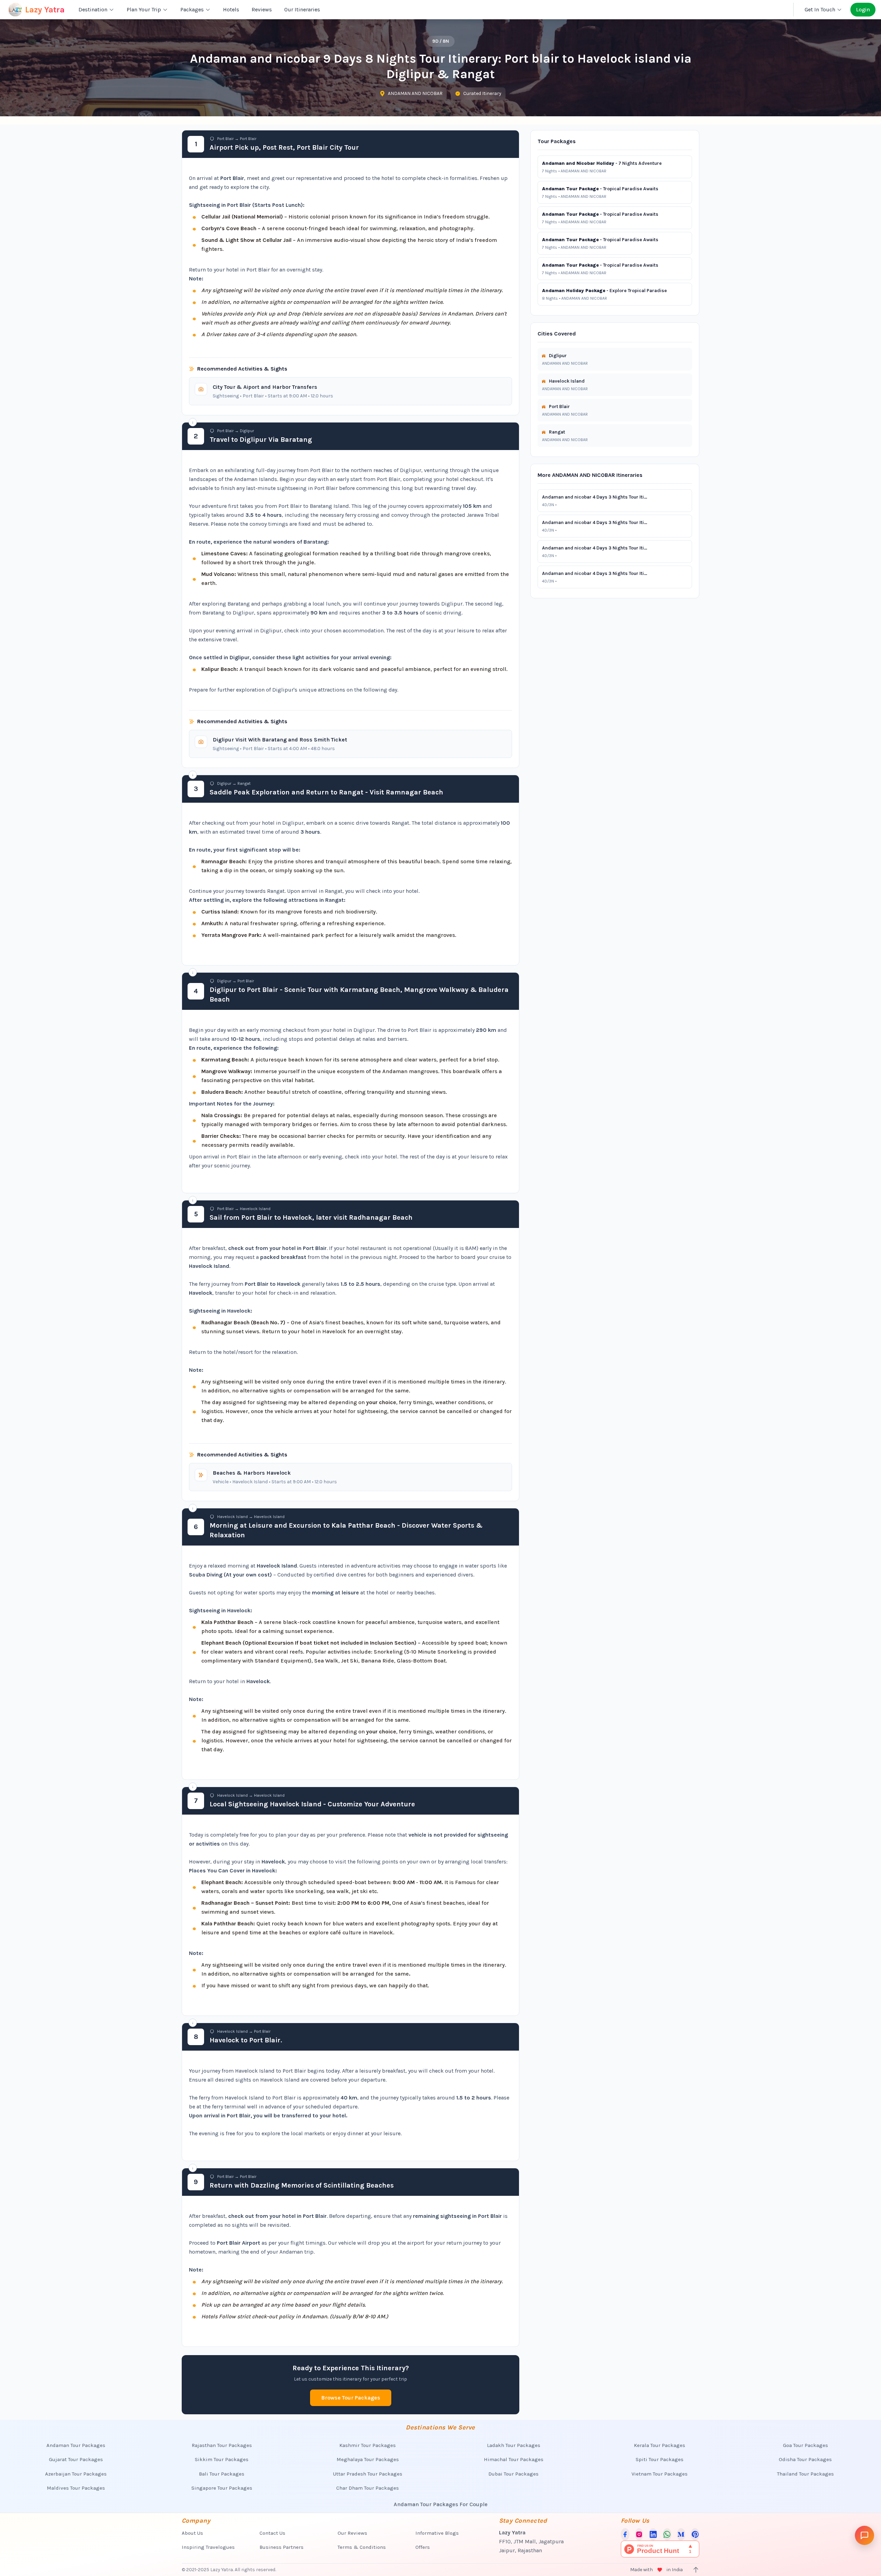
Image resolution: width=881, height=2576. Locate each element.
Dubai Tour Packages (513, 2474)
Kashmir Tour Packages (368, 2445)
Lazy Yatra (45, 10)
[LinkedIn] (653, 2534)
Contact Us (272, 2533)
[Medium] (681, 2534)
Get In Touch (820, 9)
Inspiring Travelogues (208, 2547)
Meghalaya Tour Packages (368, 2459)
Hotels (231, 9)
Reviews (262, 9)
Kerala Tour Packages (660, 2445)
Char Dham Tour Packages (368, 2488)
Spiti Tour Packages (660, 2459)
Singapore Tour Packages (222, 2488)
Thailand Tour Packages (805, 2474)
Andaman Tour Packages (76, 2445)
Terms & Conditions (362, 2547)
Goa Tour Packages (805, 2445)
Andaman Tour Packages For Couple (441, 2504)
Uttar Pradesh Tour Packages (368, 2474)
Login (863, 9)
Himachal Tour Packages (514, 2459)
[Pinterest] (695, 2534)
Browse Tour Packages (351, 2398)
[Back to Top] (696, 2570)
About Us (192, 2533)
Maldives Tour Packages (76, 2488)
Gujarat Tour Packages (76, 2459)
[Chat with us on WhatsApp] (667, 2534)
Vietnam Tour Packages (660, 2474)
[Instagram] (639, 2534)
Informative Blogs (437, 2533)
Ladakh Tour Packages (514, 2445)
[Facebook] (625, 2534)
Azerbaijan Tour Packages (76, 2474)
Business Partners (282, 2547)
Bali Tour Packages (222, 2474)
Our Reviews (352, 2533)
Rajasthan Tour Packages (222, 2445)
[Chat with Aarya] (864, 2535)
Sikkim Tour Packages (222, 2459)
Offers (423, 2547)
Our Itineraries (302, 9)
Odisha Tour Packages (805, 2459)
